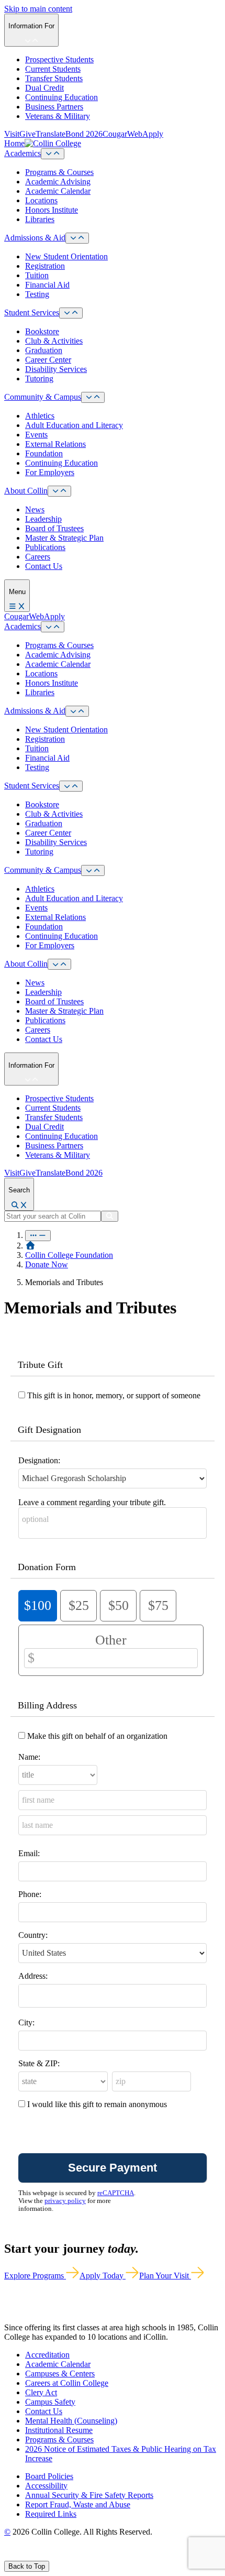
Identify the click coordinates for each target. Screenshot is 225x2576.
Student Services (32, 313)
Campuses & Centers (60, 2374)
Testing (37, 294)
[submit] (110, 1216)
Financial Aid (47, 285)
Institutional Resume (59, 2430)
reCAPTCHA (116, 2193)
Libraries (40, 219)
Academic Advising (58, 182)
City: (26, 2023)
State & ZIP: (39, 2063)
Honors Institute (52, 210)
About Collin (26, 491)
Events (36, 435)
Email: (29, 1853)
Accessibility (46, 2486)
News (35, 509)
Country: (33, 1935)
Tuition (37, 275)
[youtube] (45, 2556)
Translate (50, 134)
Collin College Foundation (69, 1255)
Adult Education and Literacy (74, 425)
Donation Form (47, 1567)
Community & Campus (43, 397)
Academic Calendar (58, 191)
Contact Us (44, 566)
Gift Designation (49, 1430)
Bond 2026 (84, 134)
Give (27, 134)
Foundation (44, 453)
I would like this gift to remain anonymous (97, 2104)
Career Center (48, 360)
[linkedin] (57, 2556)
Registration (45, 266)
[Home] (30, 1246)
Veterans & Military (58, 116)
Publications (45, 547)
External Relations (55, 444)
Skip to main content (38, 9)
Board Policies (49, 2476)
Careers (38, 557)
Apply (153, 134)
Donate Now (47, 1264)
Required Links (51, 2514)
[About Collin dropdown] (59, 491)
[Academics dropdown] (53, 154)
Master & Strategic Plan (64, 538)
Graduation (44, 350)
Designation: (39, 1460)
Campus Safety (50, 2402)
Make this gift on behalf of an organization (97, 1736)
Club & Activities (54, 341)
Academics (22, 153)
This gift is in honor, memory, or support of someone (114, 1395)
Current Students (53, 69)
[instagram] (32, 2556)
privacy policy (65, 2201)
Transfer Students (54, 78)
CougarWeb (122, 134)
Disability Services (56, 369)
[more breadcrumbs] (38, 1236)
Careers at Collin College (67, 2383)
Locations (41, 200)
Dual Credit (44, 88)
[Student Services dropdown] (71, 313)
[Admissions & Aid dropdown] (77, 238)
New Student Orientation (66, 256)
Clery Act (41, 2392)
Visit (12, 134)
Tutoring (39, 379)
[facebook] (8, 2556)
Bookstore (42, 331)
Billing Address (47, 1705)
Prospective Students (59, 59)
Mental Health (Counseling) (71, 2421)
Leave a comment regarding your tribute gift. (92, 1502)
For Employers (50, 472)
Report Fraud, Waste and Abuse (78, 2504)
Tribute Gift (40, 1365)
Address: (33, 1976)
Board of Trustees (54, 528)
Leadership (43, 519)
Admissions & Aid (35, 238)
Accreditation (47, 2355)
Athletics (40, 416)
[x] (19, 2556)
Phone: (30, 1894)
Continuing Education (61, 97)
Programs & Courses (59, 172)
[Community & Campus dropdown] (93, 397)
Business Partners (54, 107)
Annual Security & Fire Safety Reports (89, 2495)
